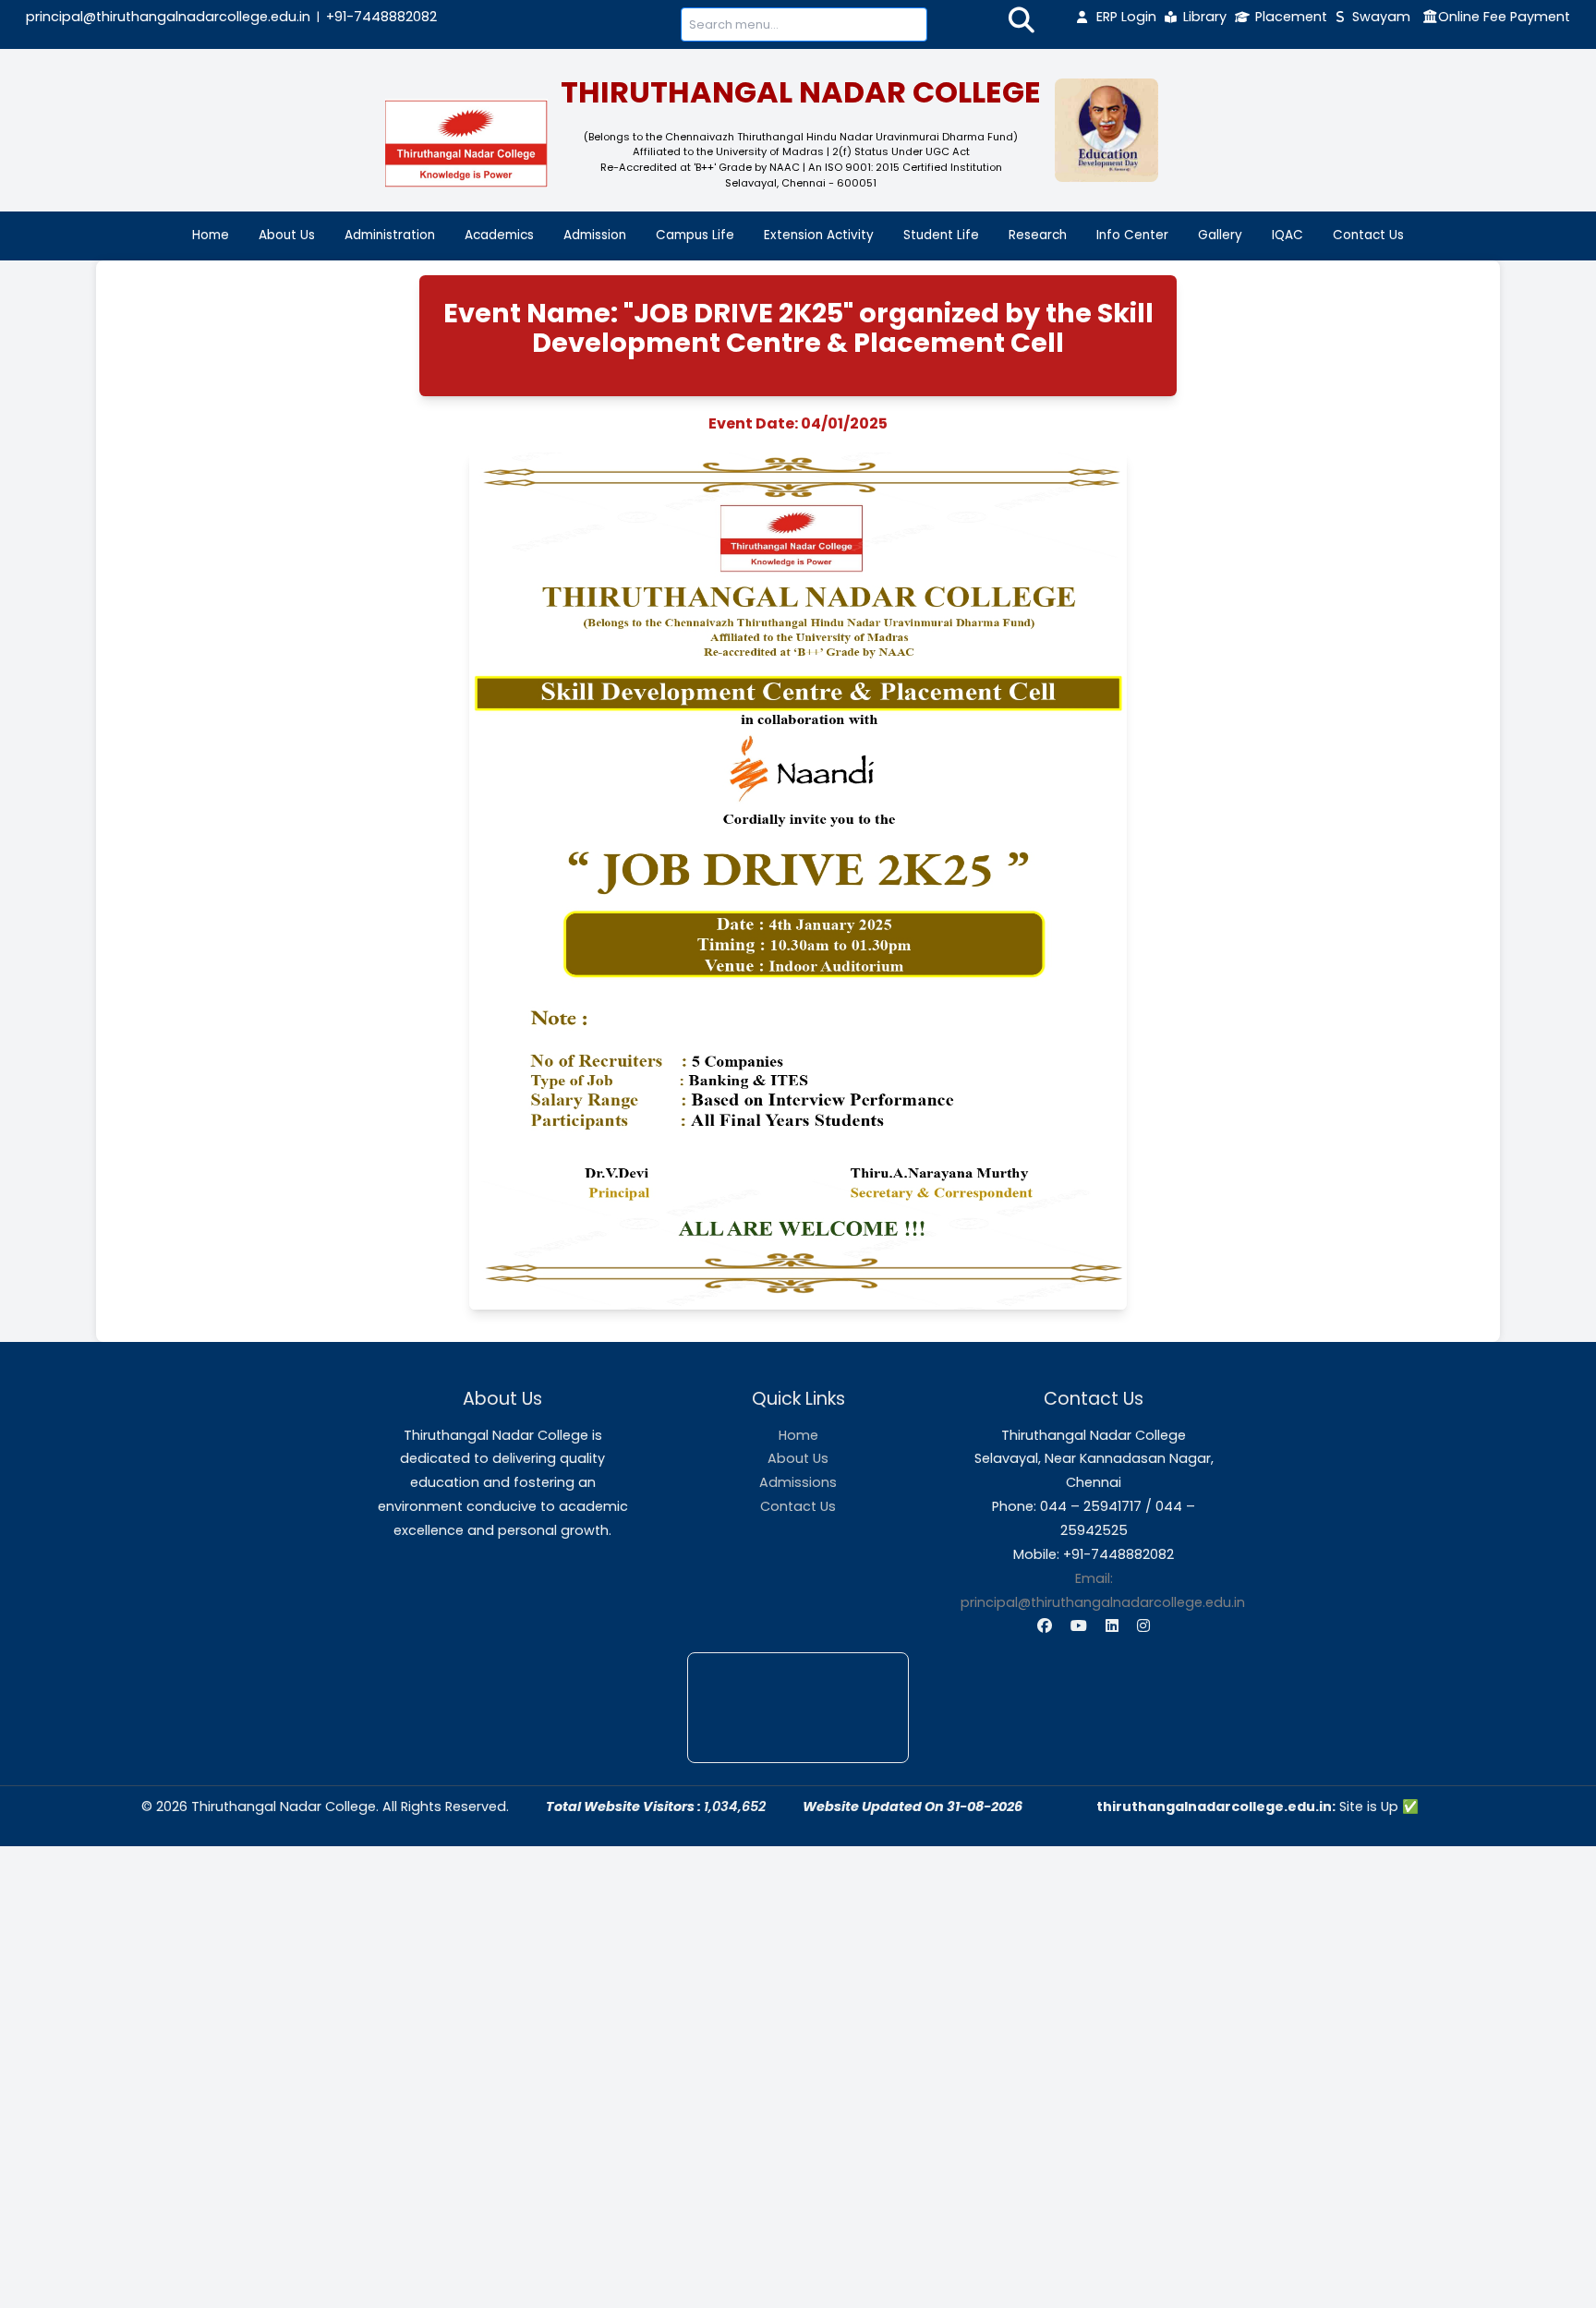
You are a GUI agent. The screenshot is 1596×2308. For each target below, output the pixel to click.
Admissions (798, 1482)
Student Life (941, 235)
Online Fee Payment (1504, 17)
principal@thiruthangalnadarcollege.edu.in (168, 17)
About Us (287, 235)
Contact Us (1368, 235)
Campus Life (695, 235)
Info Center (1132, 235)
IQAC (1288, 235)
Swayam (1381, 17)
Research (1038, 235)
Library (1205, 17)
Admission (595, 235)
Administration (390, 235)
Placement (1291, 17)
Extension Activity (819, 235)
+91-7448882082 (381, 17)
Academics (499, 235)
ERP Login (1126, 17)
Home (211, 235)
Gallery (1220, 235)
